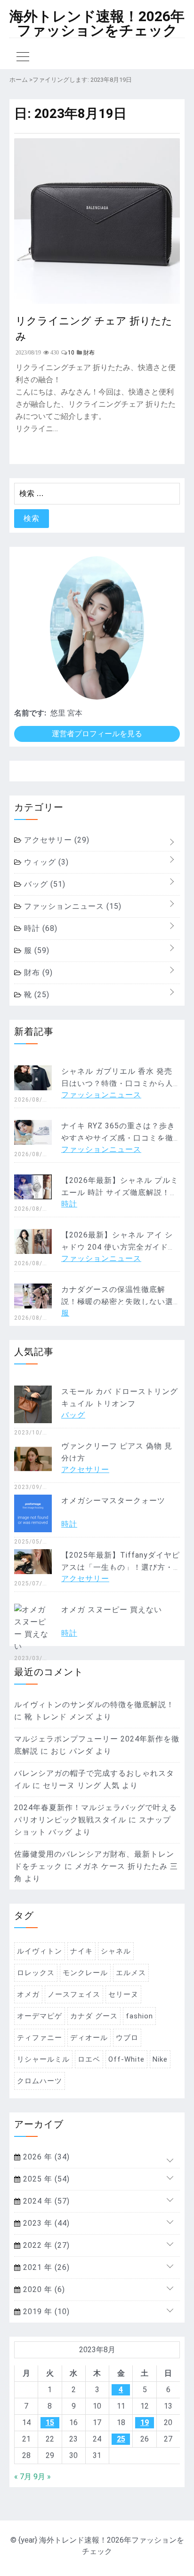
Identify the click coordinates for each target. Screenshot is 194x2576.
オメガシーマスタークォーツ (113, 1501)
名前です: (30, 713)
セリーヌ (123, 1994)
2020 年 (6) (43, 2289)
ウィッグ (45, 862)
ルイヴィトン (40, 1951)
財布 (37, 973)
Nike (160, 2059)
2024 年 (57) (45, 2201)
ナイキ (81, 1951)
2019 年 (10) (45, 2312)
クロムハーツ (40, 2081)
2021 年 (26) (45, 2267)
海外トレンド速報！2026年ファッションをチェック (97, 24)
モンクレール (85, 1973)
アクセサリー (56, 840)
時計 (40, 928)
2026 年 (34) (45, 2157)
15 (50, 2422)
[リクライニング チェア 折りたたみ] (97, 301)
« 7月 (23, 2477)
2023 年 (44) (45, 2223)
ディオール (89, 2038)
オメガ (28, 1994)
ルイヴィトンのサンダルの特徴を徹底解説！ (94, 1705)
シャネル (116, 1951)
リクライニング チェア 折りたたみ (94, 328)
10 (71, 353)
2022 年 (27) (45, 2245)
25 (121, 2439)
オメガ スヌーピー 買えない (112, 1610)
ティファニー (40, 2038)
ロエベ (89, 2059)
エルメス (131, 1973)
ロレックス (36, 1973)
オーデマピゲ (40, 2016)
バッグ (44, 884)
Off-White (126, 2059)
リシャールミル (43, 2059)
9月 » (42, 2477)
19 (145, 2422)
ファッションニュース (72, 906)
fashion (139, 2016)
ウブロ (127, 2038)
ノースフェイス (74, 1994)
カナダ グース (94, 2016)
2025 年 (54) (45, 2179)
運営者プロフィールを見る (97, 734)
